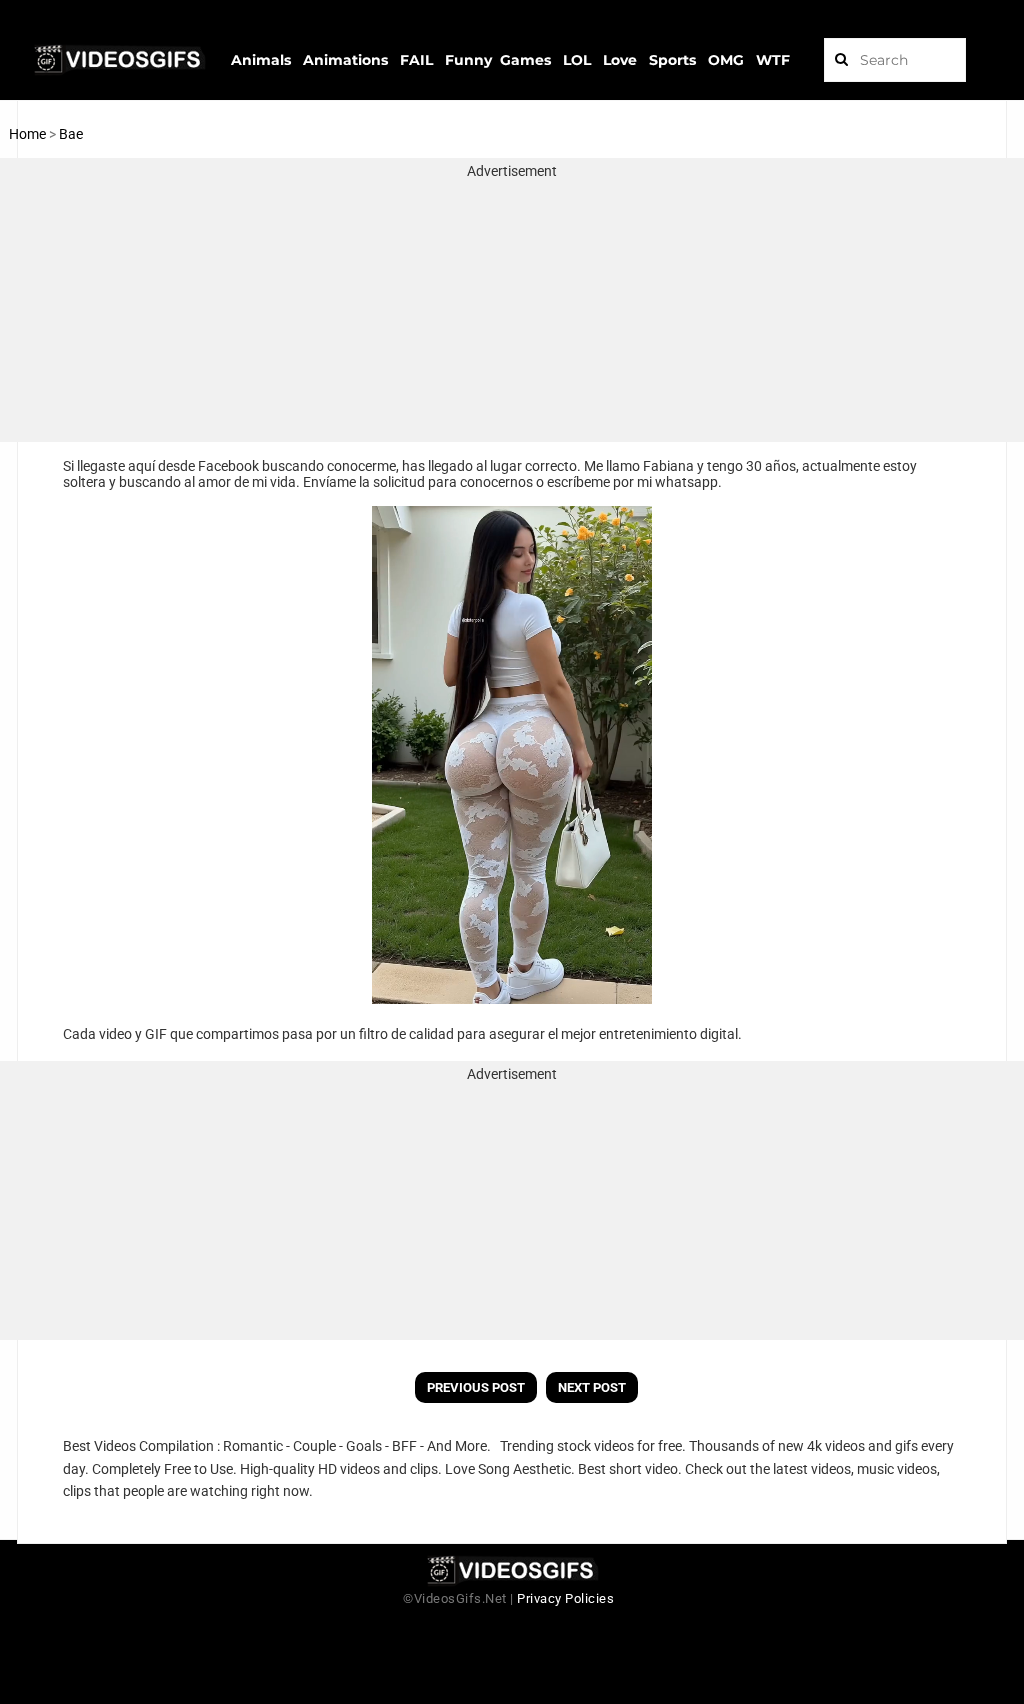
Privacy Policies (565, 1598)
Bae (71, 134)
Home (27, 134)
